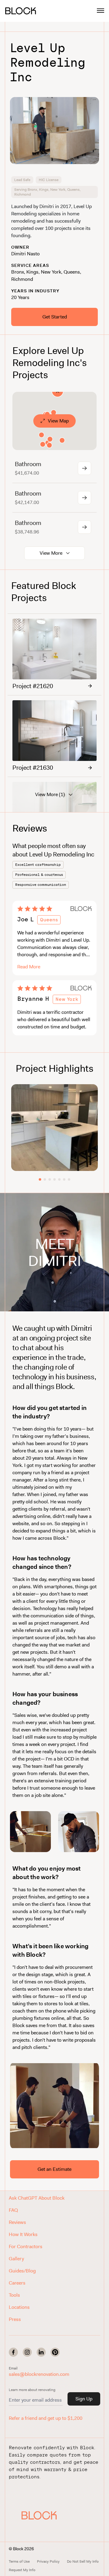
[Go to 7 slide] (69, 1179)
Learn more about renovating (32, 2390)
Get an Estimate (54, 2169)
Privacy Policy (48, 2561)
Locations (19, 2307)
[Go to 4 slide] (54, 1179)
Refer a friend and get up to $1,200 (46, 2418)
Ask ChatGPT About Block (37, 2198)
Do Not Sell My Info (83, 2561)
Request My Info (22, 2570)
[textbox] (54, 221)
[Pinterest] (55, 2352)
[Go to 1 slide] (40, 1179)
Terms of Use (19, 2561)
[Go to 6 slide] (64, 1179)
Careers (17, 2283)
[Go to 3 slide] (50, 1179)
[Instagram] (27, 2352)
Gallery (16, 2259)
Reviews (17, 2222)
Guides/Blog (22, 2271)
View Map (58, 421)
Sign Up (84, 2399)
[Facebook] (13, 2352)
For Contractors (26, 2246)
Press (15, 2319)
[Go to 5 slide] (59, 1179)
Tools (14, 2295)
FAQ (13, 2210)
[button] (39, 2515)
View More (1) (50, 794)
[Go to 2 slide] (45, 1179)
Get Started (55, 317)
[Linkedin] (41, 2352)
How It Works (23, 2234)
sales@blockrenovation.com (39, 2374)
